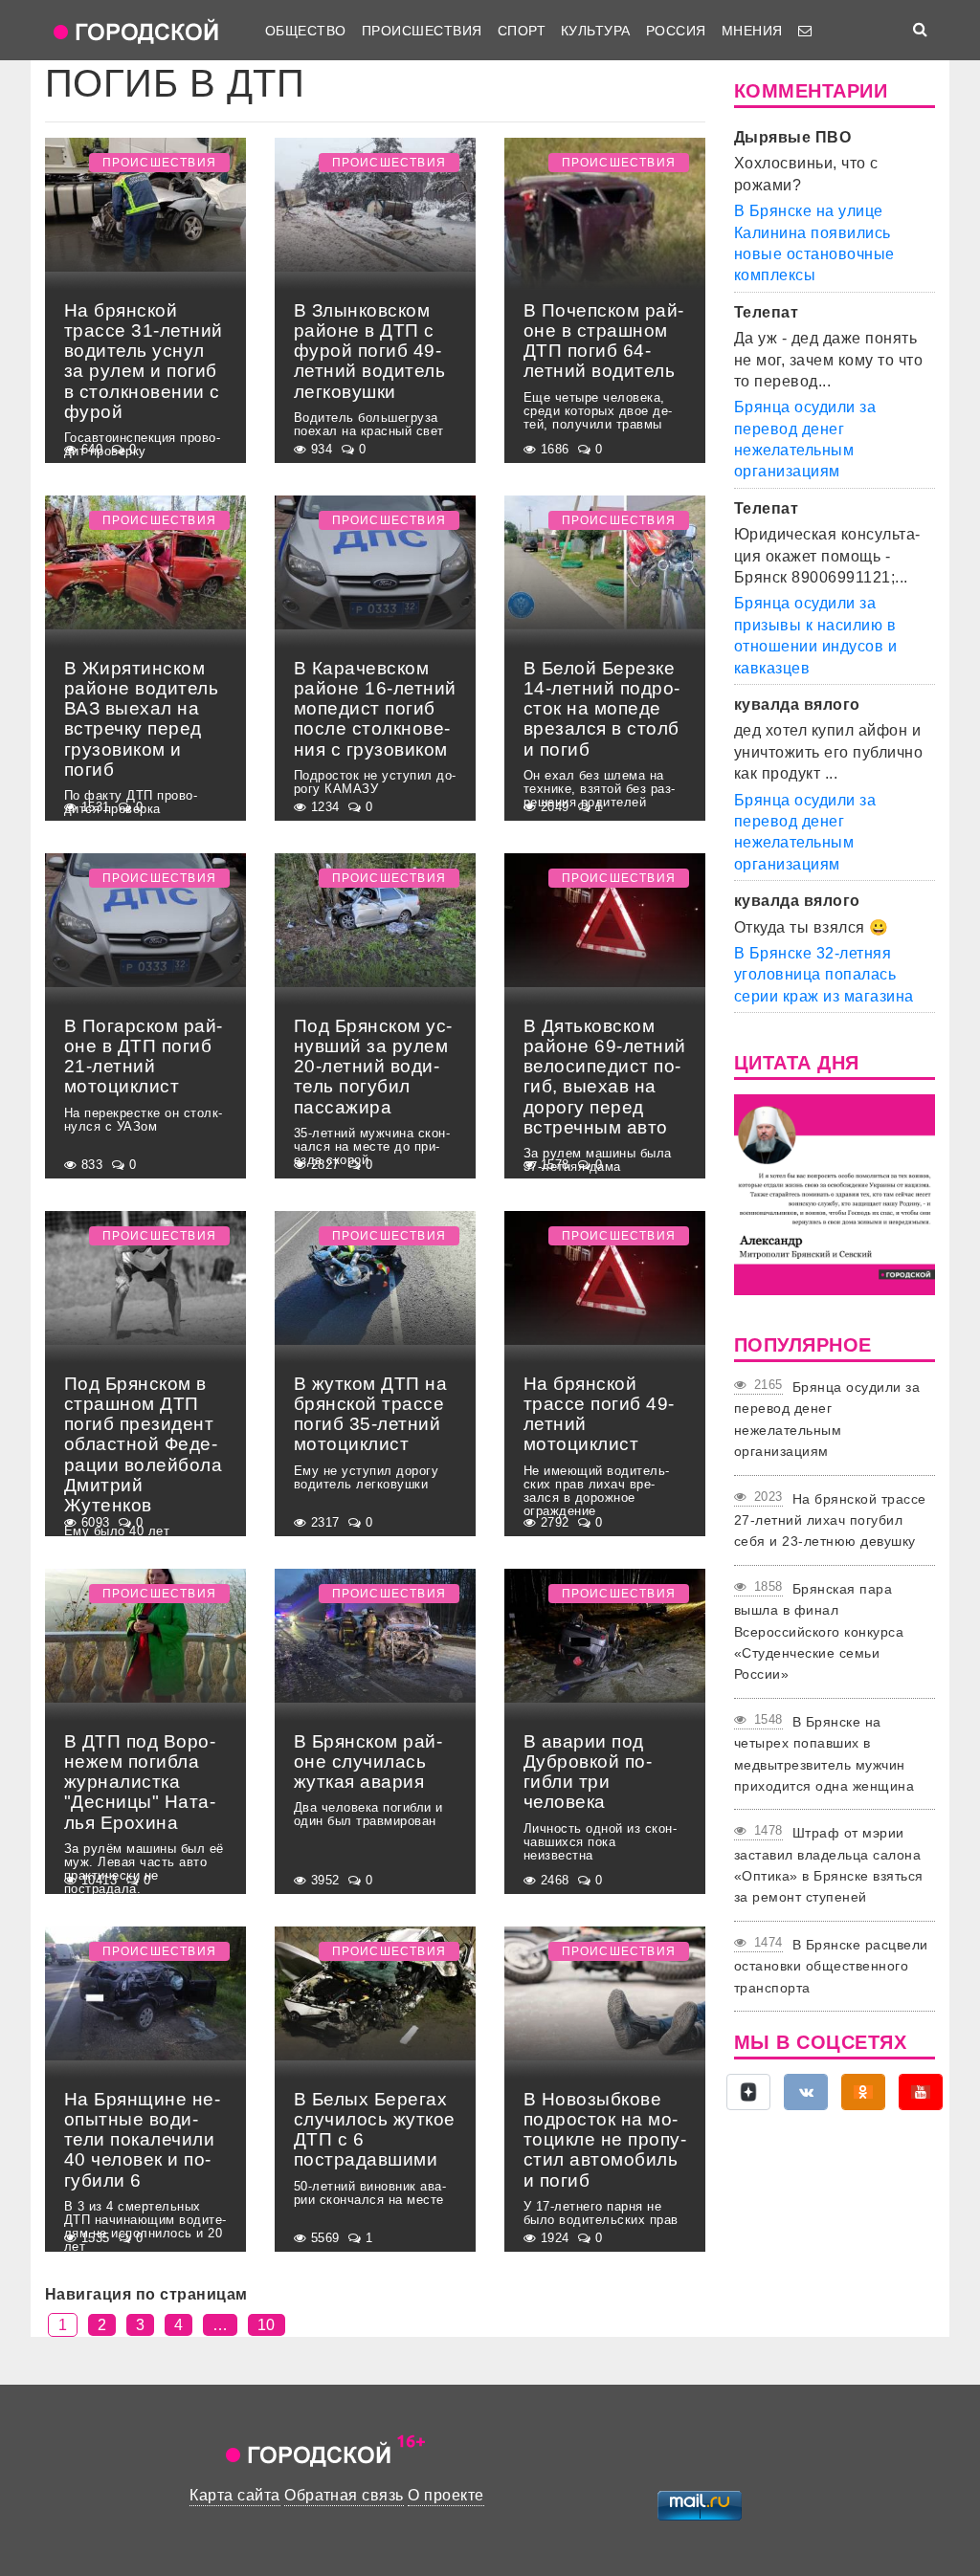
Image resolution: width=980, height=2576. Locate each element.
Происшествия (422, 31)
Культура (596, 31)
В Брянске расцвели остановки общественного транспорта (831, 1966)
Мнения (752, 31)
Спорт (522, 31)
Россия (676, 31)
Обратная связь (344, 2495)
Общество (306, 31)
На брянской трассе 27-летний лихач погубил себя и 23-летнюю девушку (830, 1520)
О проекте (445, 2495)
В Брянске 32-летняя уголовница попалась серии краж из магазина (824, 975)
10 (267, 2325)
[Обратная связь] (805, 31)
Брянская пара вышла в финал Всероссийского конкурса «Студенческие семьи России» (819, 1632)
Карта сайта (234, 2495)
